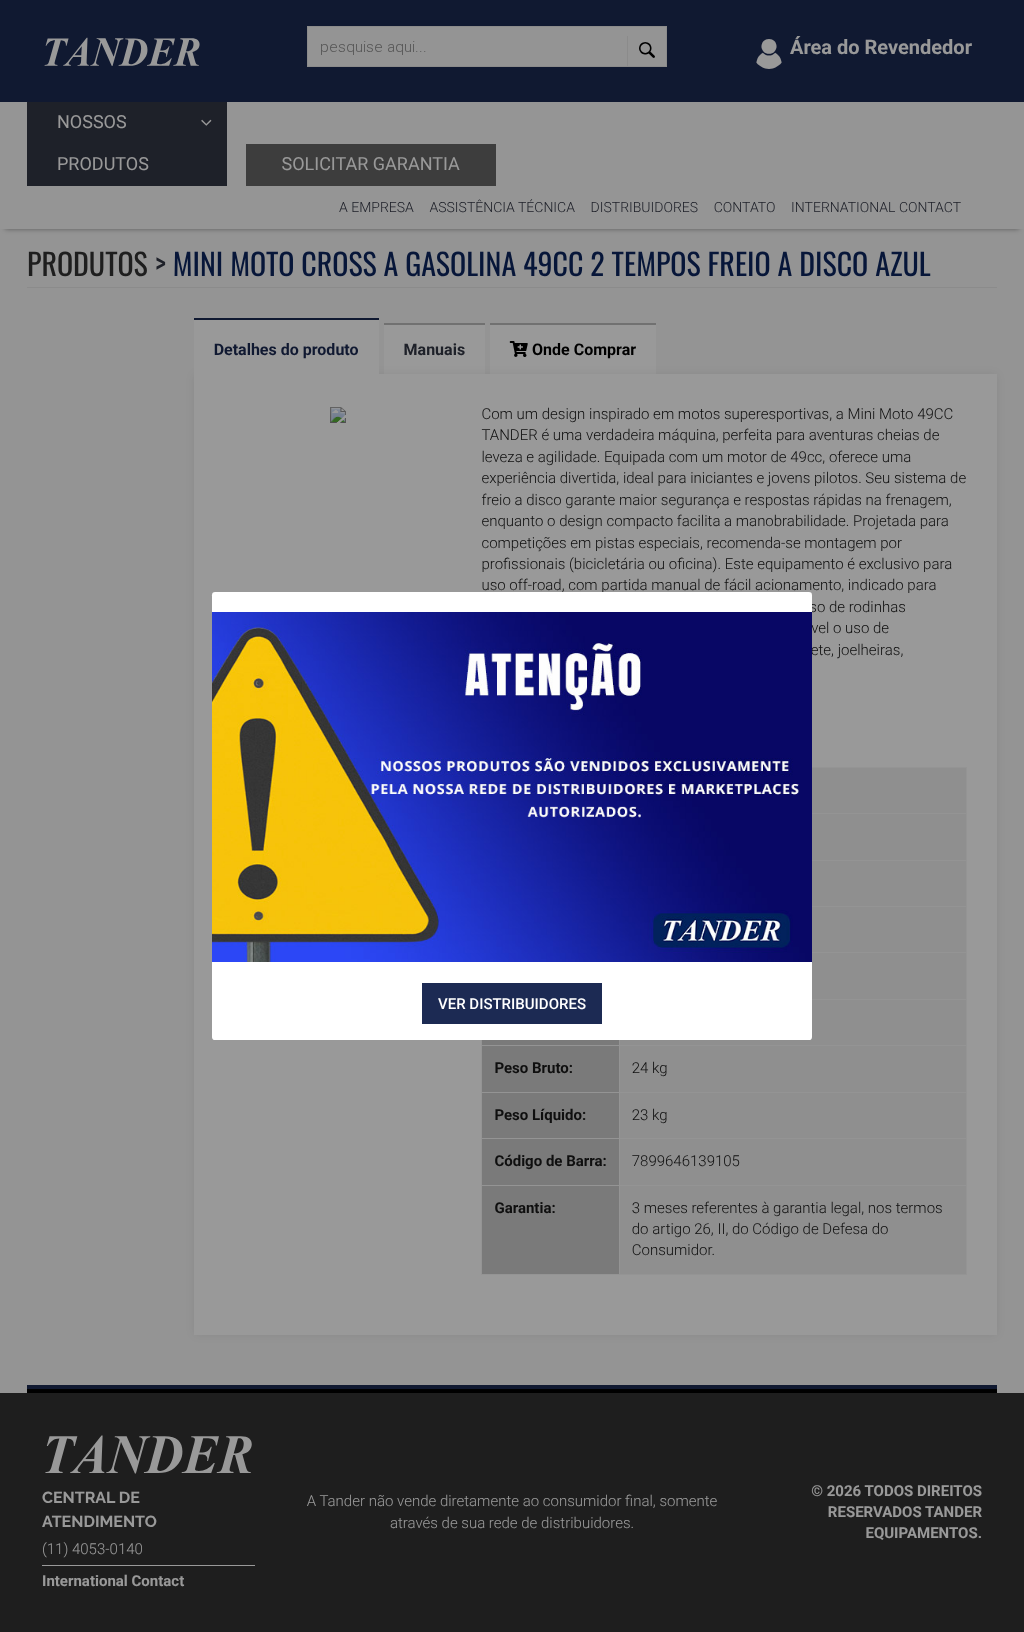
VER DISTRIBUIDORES (512, 1004)
